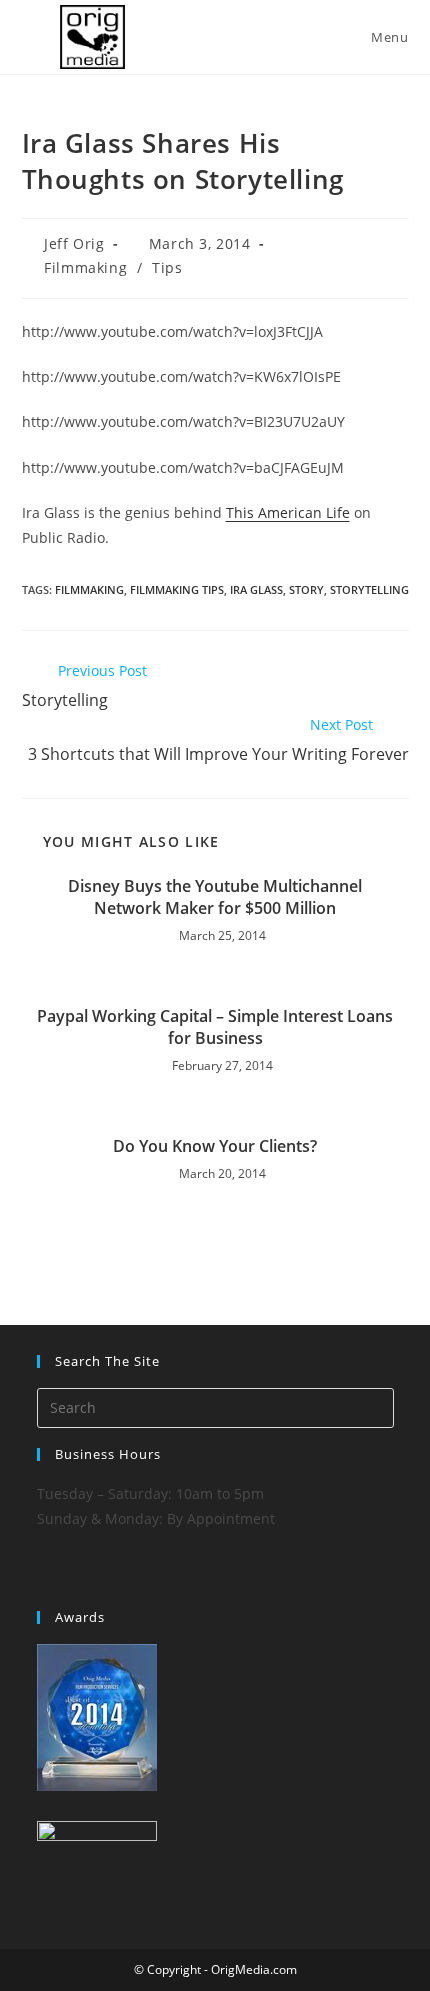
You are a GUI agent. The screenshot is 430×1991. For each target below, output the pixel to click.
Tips (167, 267)
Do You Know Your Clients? (215, 1146)
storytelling (369, 589)
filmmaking (89, 589)
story (306, 589)
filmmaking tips (177, 589)
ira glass (256, 589)
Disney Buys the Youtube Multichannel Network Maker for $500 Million (215, 897)
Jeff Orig (74, 243)
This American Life (288, 512)
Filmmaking (85, 267)
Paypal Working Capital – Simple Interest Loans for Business (215, 1027)
